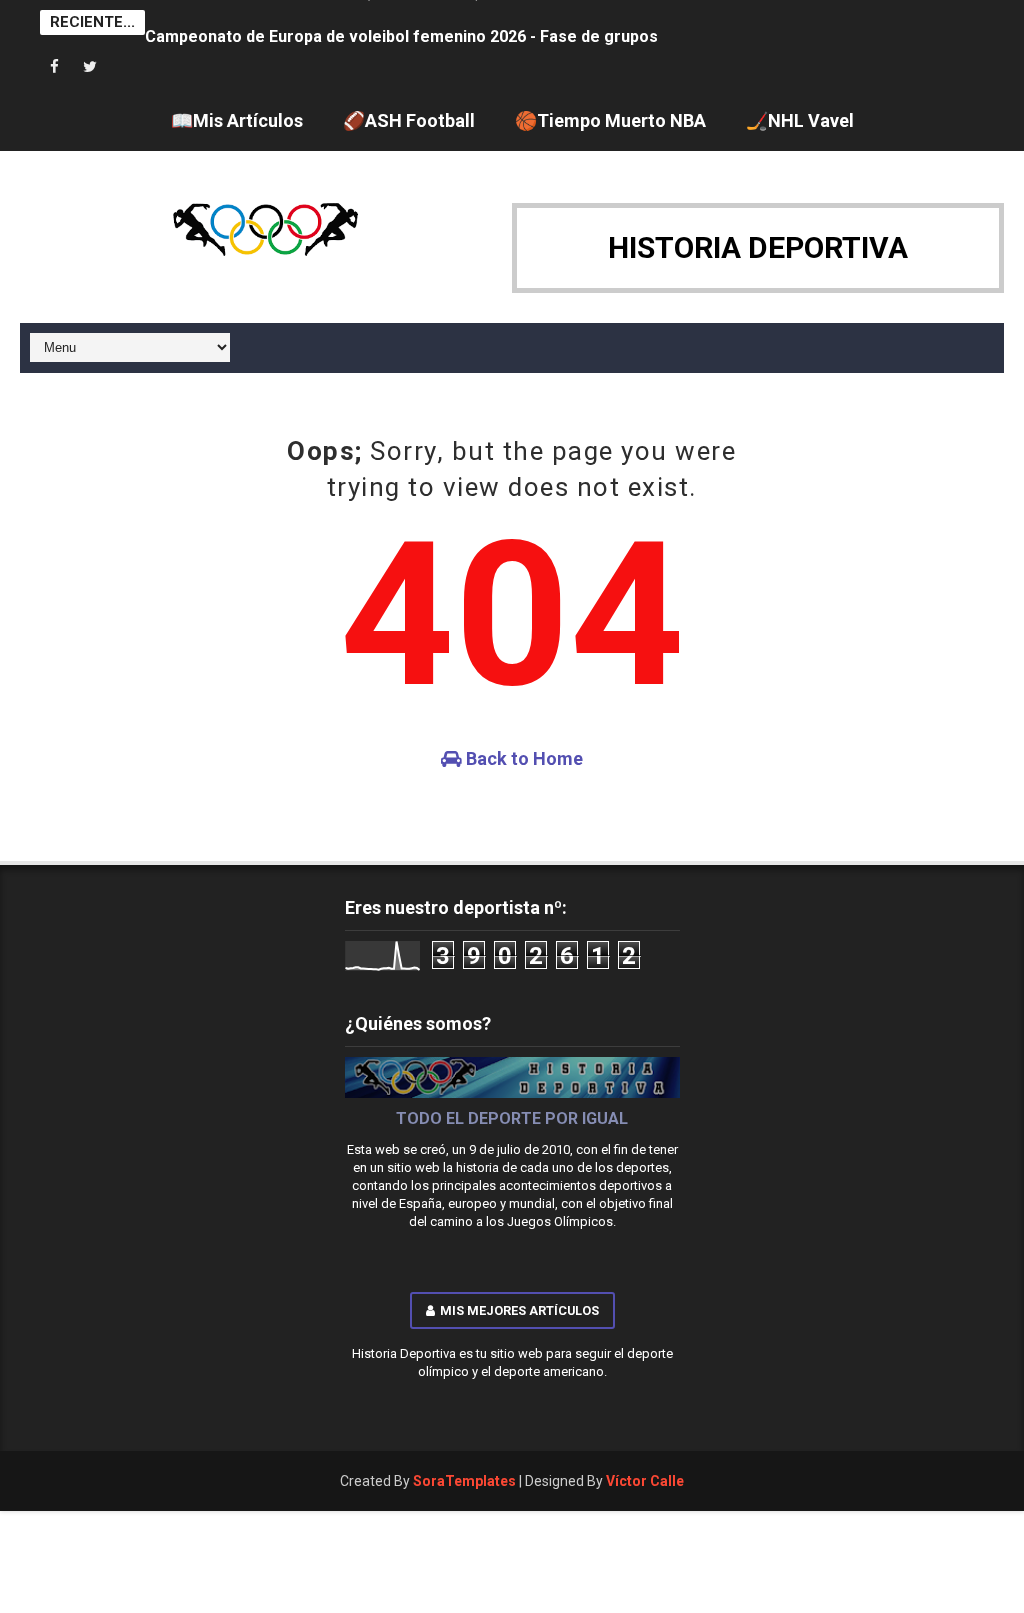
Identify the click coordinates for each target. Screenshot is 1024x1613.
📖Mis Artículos (237, 120)
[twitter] (90, 67)
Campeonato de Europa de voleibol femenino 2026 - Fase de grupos (401, 22)
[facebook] (55, 67)
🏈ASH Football (409, 120)
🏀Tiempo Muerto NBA (610, 120)
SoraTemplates (464, 1481)
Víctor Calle (645, 1481)
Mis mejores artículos (519, 1310)
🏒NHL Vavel (800, 120)
